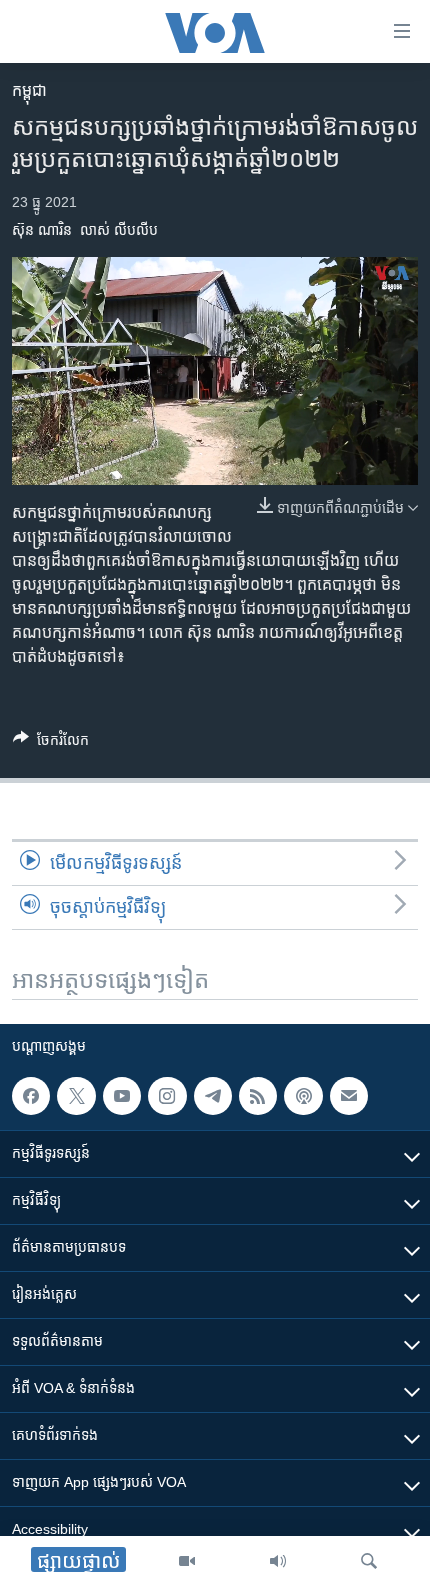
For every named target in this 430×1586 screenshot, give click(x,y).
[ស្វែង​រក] (369, 1561)
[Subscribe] (349, 1096)
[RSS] (258, 1096)
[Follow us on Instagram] (167, 1096)
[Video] (187, 1561)
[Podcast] (303, 1096)
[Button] (51, 743)
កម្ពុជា (29, 90)
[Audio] (278, 1561)
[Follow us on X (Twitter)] (76, 1096)
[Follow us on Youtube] (122, 1096)
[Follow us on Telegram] (213, 1096)
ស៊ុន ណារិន (42, 230)
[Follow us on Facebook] (31, 1096)
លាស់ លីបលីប (119, 230)
